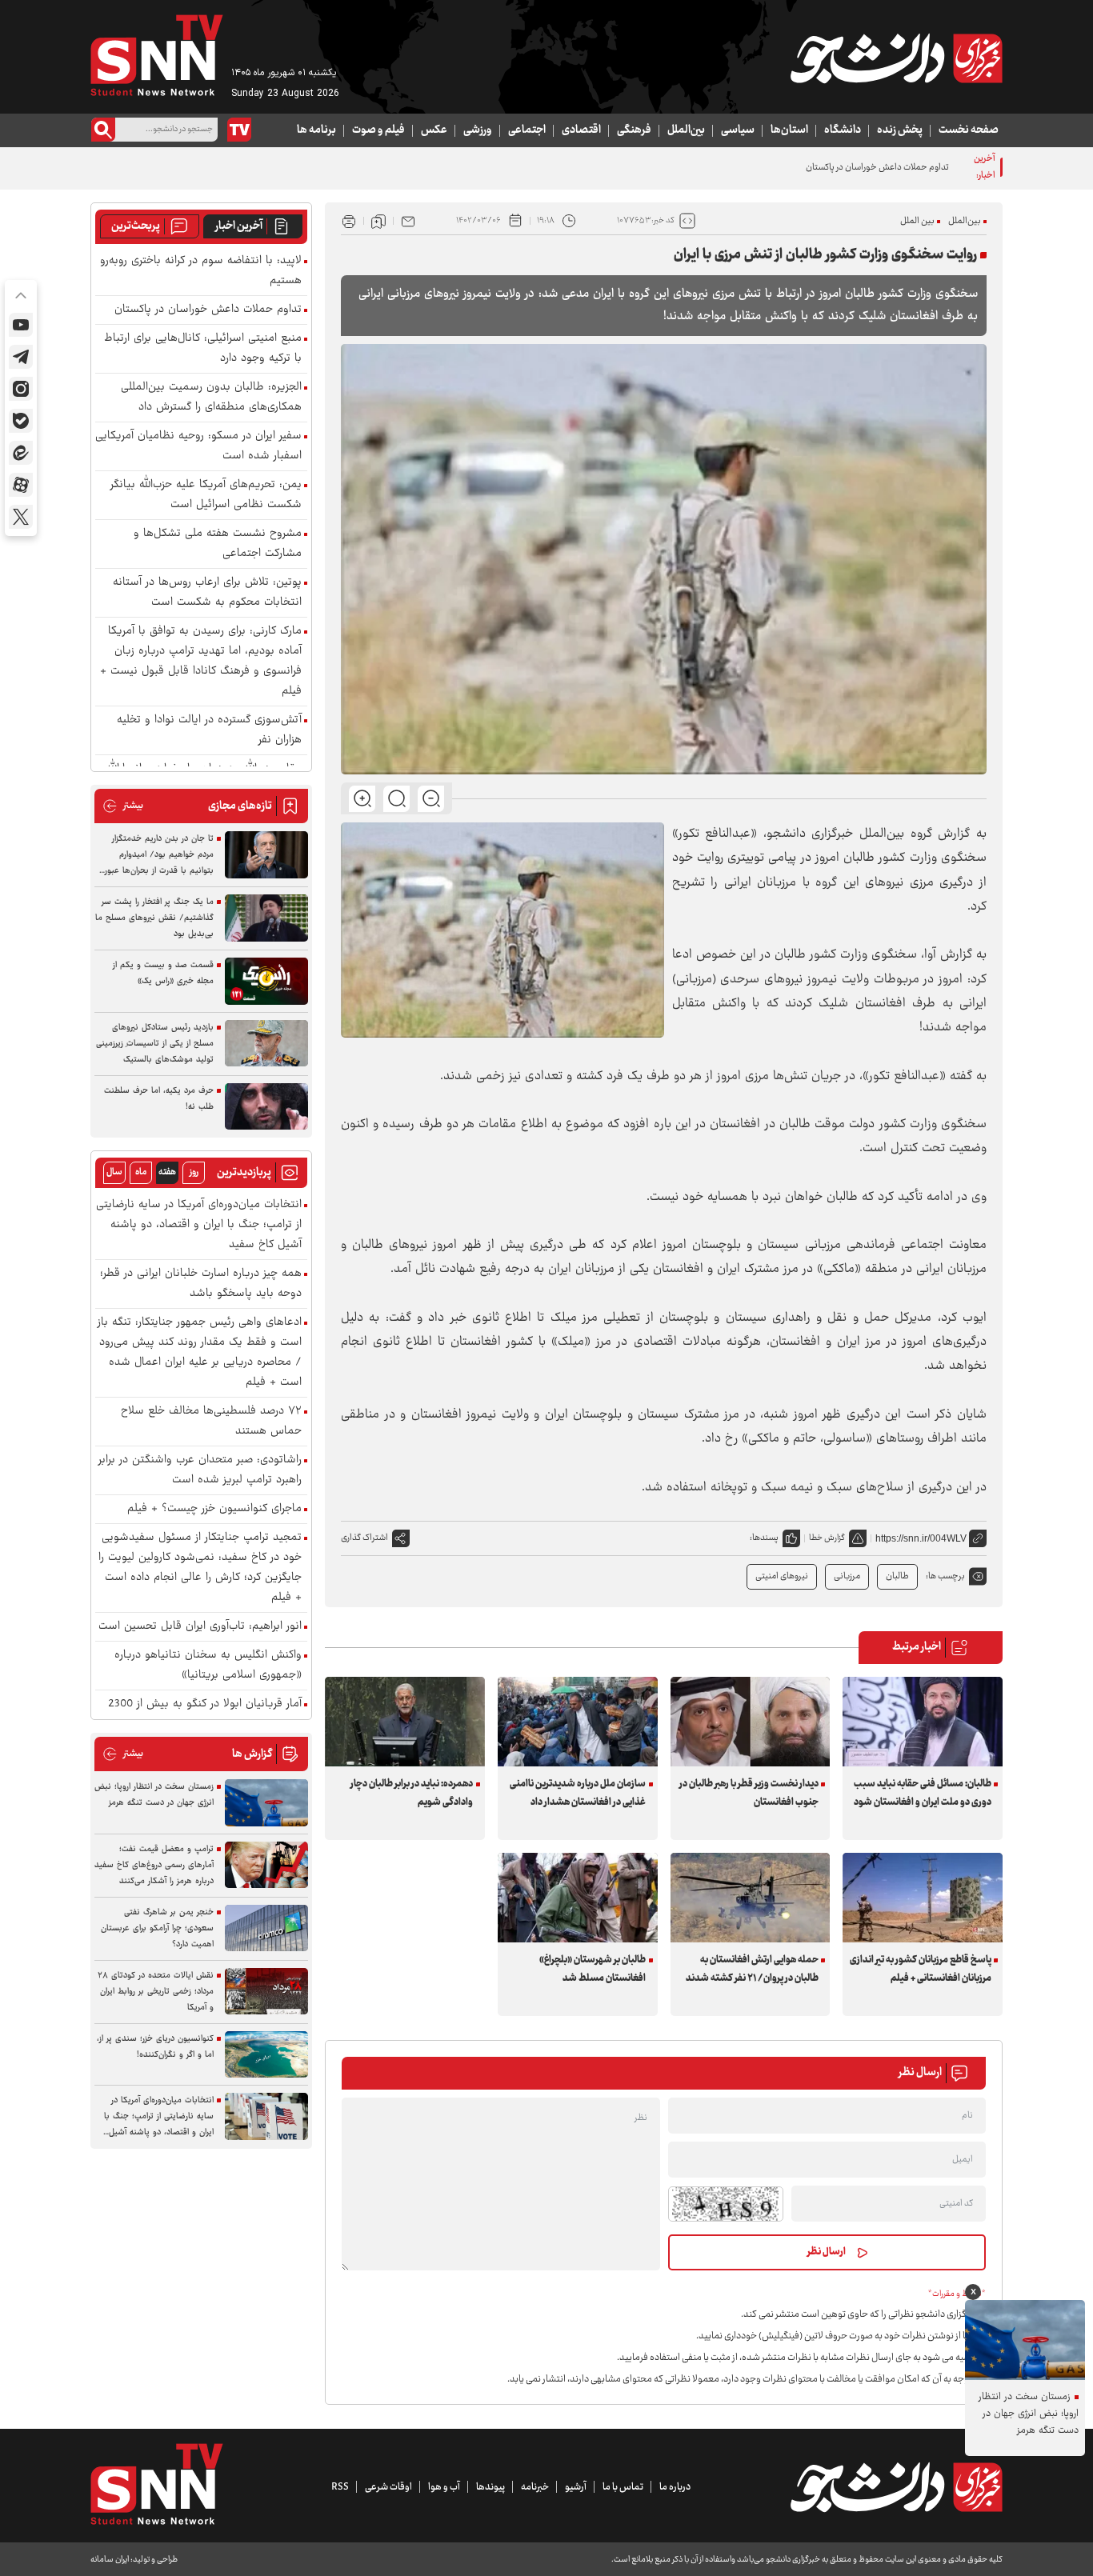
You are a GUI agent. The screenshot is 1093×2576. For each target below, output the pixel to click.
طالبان (897, 1576)
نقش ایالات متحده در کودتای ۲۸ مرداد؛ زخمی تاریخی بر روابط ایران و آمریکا (156, 1992)
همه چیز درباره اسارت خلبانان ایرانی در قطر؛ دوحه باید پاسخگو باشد (201, 1284)
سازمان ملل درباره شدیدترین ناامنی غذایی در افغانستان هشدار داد (578, 1793)
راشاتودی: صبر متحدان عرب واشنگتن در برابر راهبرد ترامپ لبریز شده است (200, 1470)
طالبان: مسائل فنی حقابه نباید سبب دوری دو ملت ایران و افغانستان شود (922, 1793)
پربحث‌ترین (136, 226)
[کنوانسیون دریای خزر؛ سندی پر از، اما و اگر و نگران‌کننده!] (266, 2055)
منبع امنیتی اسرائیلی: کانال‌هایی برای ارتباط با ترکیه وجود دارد (203, 349)
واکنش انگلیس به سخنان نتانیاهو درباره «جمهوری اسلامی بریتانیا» (208, 1666)
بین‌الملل (686, 130)
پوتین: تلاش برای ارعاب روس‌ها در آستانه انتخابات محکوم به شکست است (207, 593)
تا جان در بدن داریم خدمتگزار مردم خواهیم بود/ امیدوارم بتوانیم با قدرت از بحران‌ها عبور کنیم (159, 855)
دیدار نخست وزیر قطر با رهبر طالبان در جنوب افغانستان (749, 1793)
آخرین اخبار (239, 226)
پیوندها (490, 2487)
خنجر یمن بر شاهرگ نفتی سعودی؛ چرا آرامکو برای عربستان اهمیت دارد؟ (157, 1928)
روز (194, 1172)
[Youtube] (21, 325)
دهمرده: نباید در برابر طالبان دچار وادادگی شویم (412, 1793)
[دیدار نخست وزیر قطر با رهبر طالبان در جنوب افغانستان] (751, 1722)
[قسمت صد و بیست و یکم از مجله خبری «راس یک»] (266, 981)
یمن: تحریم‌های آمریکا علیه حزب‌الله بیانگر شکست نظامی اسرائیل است (206, 495)
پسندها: (764, 1538)
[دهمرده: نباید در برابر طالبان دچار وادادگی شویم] (405, 1722)
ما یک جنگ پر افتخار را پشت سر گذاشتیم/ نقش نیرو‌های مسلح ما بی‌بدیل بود (154, 918)
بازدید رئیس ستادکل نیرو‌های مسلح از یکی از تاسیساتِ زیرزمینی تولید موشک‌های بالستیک (155, 1044)
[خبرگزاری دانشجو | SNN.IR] (896, 58)
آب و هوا (444, 2487)
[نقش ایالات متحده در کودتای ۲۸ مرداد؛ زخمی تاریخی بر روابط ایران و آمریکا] (266, 1992)
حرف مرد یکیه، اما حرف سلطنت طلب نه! (159, 1099)
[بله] (21, 421)
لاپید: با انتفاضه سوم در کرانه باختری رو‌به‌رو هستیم (201, 271)
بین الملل (917, 221)
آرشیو (576, 2487)
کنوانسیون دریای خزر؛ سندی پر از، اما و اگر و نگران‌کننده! (155, 2047)
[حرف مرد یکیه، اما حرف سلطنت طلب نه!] (266, 1107)
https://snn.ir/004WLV (921, 1538)
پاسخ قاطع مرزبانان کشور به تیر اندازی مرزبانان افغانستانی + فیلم (920, 1969)
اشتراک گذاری (364, 1538)
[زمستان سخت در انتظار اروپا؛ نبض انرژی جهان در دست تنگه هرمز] (266, 1803)
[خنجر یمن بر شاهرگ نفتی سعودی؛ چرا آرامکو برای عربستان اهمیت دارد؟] (266, 1928)
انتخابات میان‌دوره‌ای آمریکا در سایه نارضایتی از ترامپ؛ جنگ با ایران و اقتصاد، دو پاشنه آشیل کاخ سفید (199, 1225)
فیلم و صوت (378, 130)
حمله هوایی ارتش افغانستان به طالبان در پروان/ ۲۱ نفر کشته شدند (752, 1969)
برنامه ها (316, 130)
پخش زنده (900, 130)
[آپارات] (21, 485)
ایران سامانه (110, 2560)
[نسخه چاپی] (349, 221)
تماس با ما (623, 2487)
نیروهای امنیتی (782, 1576)
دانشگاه (843, 130)
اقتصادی (581, 130)
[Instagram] (21, 389)
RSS (340, 2487)
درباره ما (675, 2487)
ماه (141, 1172)
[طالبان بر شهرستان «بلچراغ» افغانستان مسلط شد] (578, 1898)
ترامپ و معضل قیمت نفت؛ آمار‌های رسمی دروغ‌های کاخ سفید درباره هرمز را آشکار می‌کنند (154, 1865)
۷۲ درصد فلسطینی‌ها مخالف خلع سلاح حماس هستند (211, 1422)
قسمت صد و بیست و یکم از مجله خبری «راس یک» (163, 973)
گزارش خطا (827, 1538)
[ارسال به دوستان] (408, 221)
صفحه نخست (969, 130)
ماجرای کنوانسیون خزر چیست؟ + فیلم (214, 1509)
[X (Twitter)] (21, 517)
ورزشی (478, 130)
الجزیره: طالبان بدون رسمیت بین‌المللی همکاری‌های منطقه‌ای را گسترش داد (211, 398)
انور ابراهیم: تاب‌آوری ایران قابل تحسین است (200, 1627)
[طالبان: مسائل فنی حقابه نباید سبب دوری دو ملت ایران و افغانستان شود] (923, 1722)
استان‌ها (789, 130)
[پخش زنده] (239, 130)
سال (114, 1172)
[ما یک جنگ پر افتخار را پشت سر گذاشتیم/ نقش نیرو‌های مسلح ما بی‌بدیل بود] (266, 918)
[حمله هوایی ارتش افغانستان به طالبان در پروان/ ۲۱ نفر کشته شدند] (751, 1898)
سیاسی (738, 130)
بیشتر (123, 806)
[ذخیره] (378, 221)
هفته (167, 1172)
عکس (434, 130)
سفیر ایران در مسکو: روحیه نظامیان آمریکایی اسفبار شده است (198, 446)
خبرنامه (535, 2487)
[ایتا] (21, 453)
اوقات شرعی (388, 2487)
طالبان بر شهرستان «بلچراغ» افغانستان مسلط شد (593, 1969)
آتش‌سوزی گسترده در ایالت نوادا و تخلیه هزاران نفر (209, 730)
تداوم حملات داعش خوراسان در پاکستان (208, 310)
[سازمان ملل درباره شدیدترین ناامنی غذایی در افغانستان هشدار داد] (578, 1722)
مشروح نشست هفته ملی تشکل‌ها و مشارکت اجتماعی (218, 544)
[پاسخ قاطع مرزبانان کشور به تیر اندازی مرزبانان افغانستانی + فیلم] (923, 1898)
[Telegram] (21, 357)
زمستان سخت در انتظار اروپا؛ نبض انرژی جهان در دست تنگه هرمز (154, 1795)
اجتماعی (527, 130)
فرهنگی (634, 130)
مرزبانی (847, 1576)
